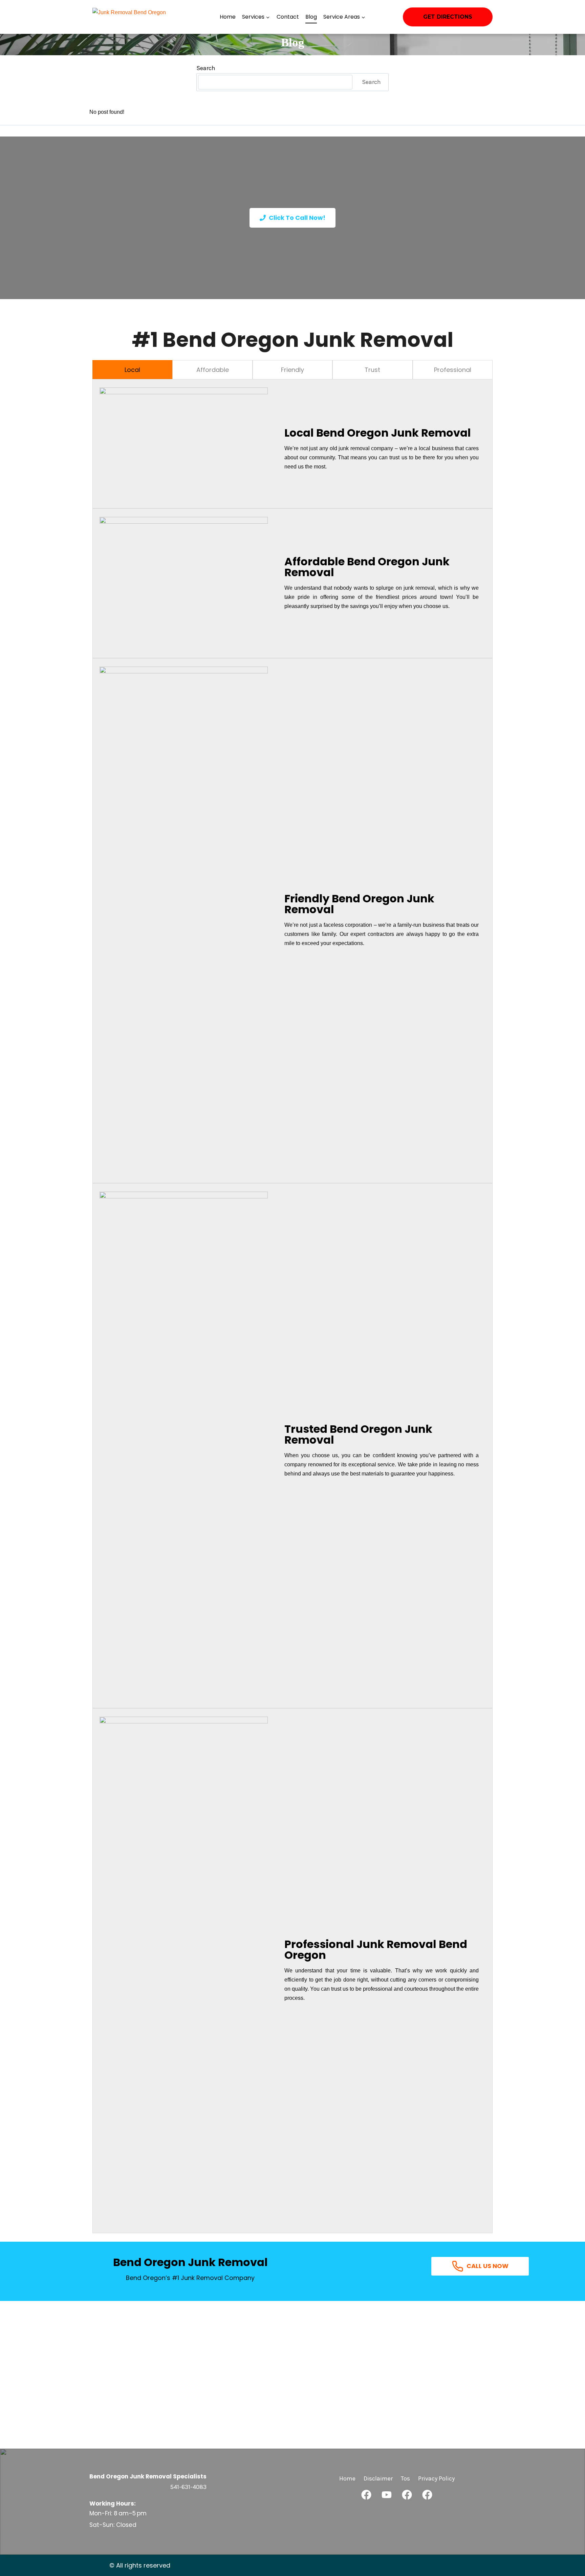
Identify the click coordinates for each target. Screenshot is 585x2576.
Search (206, 68)
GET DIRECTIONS (448, 17)
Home (228, 17)
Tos (405, 2478)
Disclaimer (378, 2478)
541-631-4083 (188, 2487)
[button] (366, 2495)
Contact (288, 17)
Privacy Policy (436, 2478)
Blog (311, 17)
